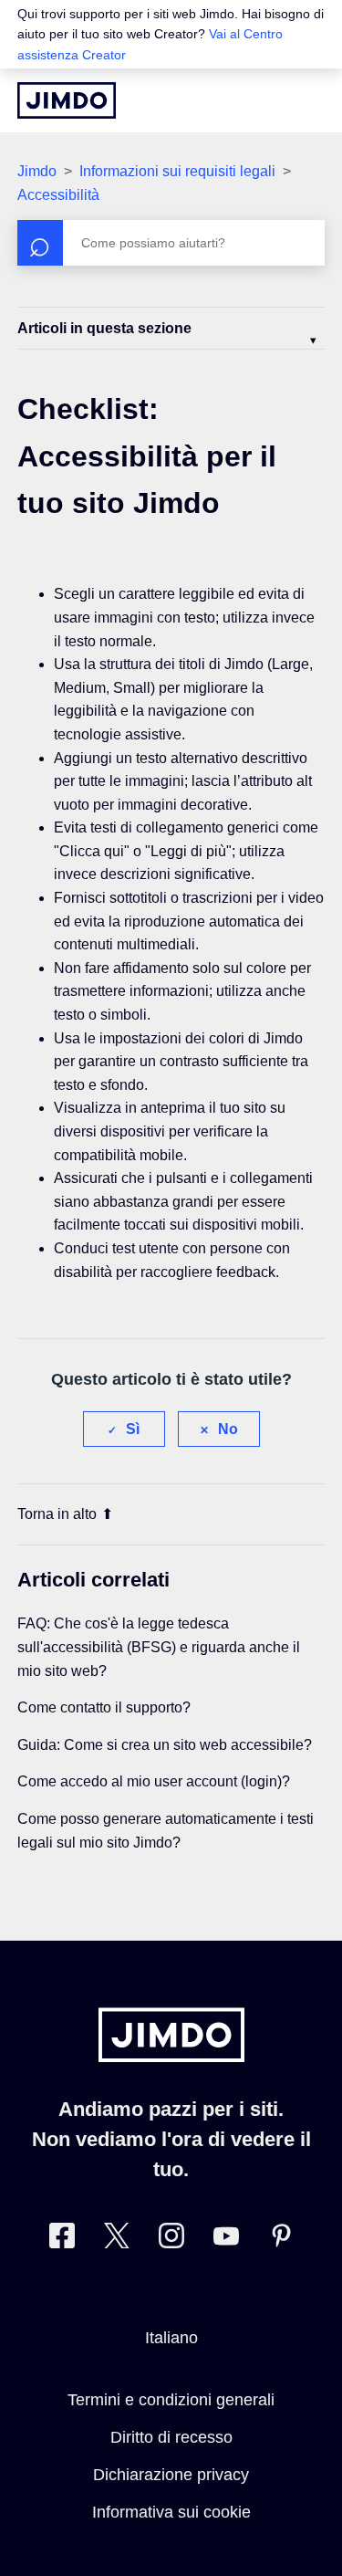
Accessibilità (58, 195)
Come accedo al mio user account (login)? (154, 1781)
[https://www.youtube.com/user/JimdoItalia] (226, 2240)
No (228, 1429)
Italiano (171, 2338)
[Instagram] (171, 2240)
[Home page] (67, 100)
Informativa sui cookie (171, 2512)
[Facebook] (62, 2240)
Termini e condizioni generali (171, 2400)
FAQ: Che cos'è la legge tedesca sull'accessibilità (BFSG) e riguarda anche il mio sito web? (159, 1647)
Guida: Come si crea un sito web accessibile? (165, 1745)
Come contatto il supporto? (104, 1707)
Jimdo (37, 171)
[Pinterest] (281, 2240)
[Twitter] (117, 2240)
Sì (133, 1429)
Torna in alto (57, 1514)
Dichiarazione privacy (171, 2475)
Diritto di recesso (171, 2437)
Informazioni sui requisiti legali (177, 171)
